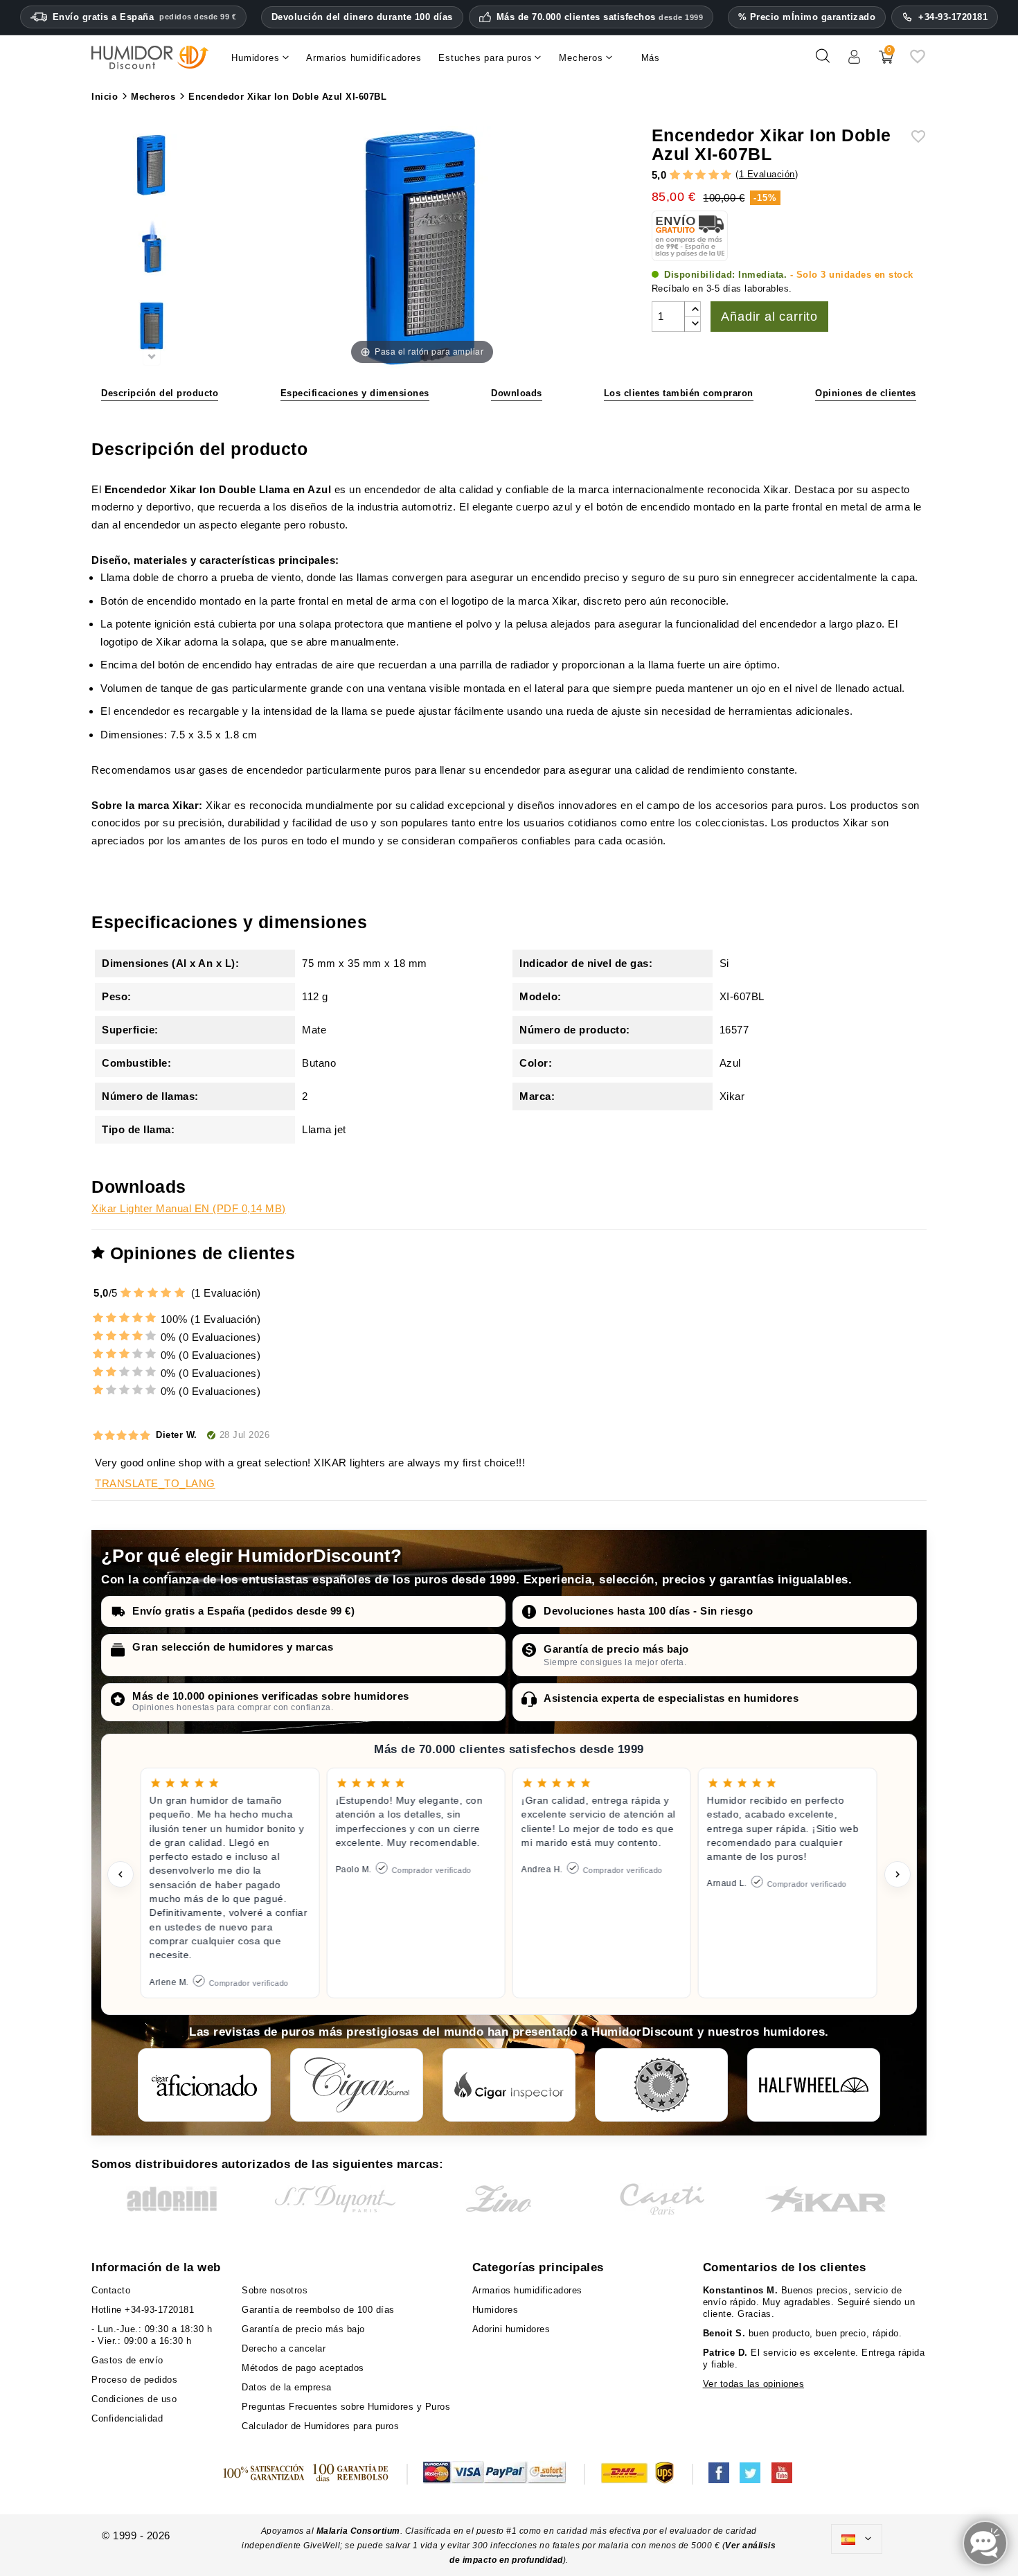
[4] (714, 176)
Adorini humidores (511, 2329)
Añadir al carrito (769, 317)
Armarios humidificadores (527, 2290)
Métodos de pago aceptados (303, 2368)
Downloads (517, 393)
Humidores (495, 2310)
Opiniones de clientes (866, 393)
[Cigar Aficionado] (204, 2085)
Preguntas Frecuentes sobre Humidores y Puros (346, 2407)
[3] (700, 176)
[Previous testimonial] (120, 1874)
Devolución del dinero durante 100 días (362, 17)
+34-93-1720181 (953, 17)
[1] (675, 176)
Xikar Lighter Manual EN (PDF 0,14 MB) (189, 1208)
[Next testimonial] (898, 1874)
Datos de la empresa (287, 2387)
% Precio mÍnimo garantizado (807, 17)
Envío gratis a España (145, 17)
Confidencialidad (127, 2418)
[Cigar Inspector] (509, 2085)
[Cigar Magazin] (661, 2085)
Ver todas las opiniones (754, 2384)
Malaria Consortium (358, 2531)
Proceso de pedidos (134, 2380)
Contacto (111, 2290)
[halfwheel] (814, 2085)
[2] (688, 176)
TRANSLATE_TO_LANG (155, 1483)
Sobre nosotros (275, 2290)
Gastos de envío (127, 2360)
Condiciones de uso (134, 2399)
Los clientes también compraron (679, 393)
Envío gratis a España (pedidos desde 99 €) (243, 1611)
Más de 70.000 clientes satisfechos (600, 17)
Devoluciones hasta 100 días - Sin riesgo (648, 1611)
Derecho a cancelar (284, 2348)
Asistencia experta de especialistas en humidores (671, 1698)
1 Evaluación (767, 174)
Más (651, 58)
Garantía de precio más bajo (616, 1649)
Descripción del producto (160, 393)
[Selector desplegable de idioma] (857, 2539)
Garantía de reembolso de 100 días (318, 2310)
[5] (726, 176)
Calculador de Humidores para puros (320, 2426)
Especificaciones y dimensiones (355, 393)
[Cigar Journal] (357, 2085)
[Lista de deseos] (918, 61)
